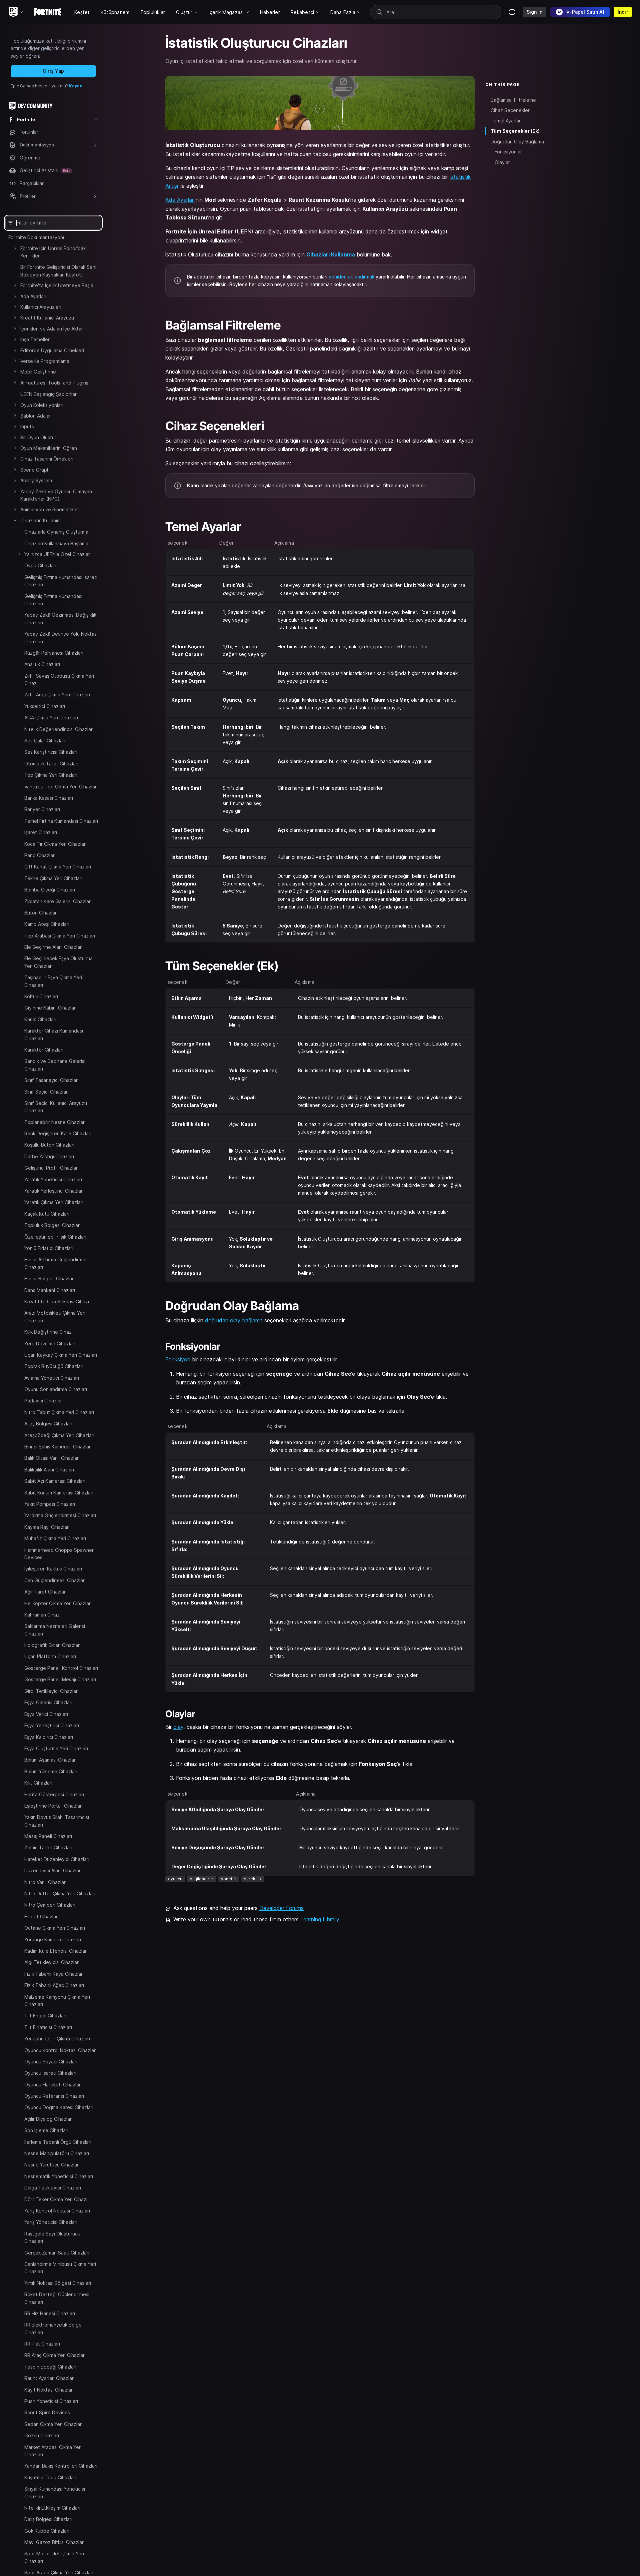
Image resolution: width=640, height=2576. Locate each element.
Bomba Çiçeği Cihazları (50, 890)
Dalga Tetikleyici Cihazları (53, 2188)
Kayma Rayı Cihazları (47, 1527)
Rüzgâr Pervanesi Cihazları (54, 653)
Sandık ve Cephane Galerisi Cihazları (55, 1065)
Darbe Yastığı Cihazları (49, 1156)
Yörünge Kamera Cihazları (53, 1939)
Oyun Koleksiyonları (42, 405)
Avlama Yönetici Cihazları (52, 1378)
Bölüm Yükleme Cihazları (51, 1771)
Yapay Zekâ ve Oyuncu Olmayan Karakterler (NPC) (56, 495)
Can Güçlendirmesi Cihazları (55, 1580)
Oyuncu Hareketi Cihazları (53, 2084)
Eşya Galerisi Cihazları (48, 1702)
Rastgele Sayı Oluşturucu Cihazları (52, 2237)
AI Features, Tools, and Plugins (54, 383)
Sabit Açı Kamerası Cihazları (55, 1481)
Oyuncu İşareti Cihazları (50, 2073)
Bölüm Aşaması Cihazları (50, 1760)
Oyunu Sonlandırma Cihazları (56, 1389)
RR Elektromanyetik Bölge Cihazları (53, 2328)
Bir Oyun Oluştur (38, 437)
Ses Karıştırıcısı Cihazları (51, 752)
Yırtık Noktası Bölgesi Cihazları (58, 2283)
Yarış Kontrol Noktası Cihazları (57, 2211)
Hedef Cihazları (41, 1916)
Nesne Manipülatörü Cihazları (57, 2153)
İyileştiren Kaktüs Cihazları (53, 1569)
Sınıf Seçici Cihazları (46, 1092)
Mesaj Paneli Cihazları (48, 1836)
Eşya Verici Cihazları (46, 1714)
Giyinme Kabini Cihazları (50, 1008)
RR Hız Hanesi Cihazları (50, 2313)
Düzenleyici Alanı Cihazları (53, 1870)
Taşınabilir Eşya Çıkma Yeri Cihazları (53, 981)
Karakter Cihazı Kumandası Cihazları (54, 1034)
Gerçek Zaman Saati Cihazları (57, 2252)
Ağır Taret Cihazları (45, 1592)
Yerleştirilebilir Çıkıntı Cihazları (57, 2039)
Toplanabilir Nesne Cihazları (55, 1122)
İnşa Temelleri (35, 339)
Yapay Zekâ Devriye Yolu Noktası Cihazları (61, 637)
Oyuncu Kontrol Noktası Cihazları (60, 2050)
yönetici (229, 1879)
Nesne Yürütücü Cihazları (52, 2165)
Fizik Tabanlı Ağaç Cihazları (54, 1985)
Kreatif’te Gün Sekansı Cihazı (57, 1302)
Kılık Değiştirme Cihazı (48, 1332)
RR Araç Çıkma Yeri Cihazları (55, 2355)
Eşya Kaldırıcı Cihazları (49, 1737)
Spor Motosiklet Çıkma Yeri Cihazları (54, 2557)
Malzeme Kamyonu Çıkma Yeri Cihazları (57, 2000)
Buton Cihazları (41, 913)
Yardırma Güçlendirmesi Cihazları (60, 1515)
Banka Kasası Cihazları (49, 798)
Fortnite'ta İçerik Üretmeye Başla (57, 285)
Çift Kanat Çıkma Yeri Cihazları (58, 867)
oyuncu (175, 1879)
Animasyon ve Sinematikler (50, 509)
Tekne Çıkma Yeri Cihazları (53, 878)
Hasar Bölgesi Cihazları (49, 1278)
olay (178, 1727)
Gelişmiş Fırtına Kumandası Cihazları (53, 600)
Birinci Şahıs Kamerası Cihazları (58, 1447)
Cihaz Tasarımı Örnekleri (47, 459)
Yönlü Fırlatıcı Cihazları (49, 1248)
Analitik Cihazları (42, 664)
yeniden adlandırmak (351, 277)
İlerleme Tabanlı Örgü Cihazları (58, 2142)
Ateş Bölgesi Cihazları (48, 1424)
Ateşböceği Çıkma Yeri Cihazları (59, 1435)
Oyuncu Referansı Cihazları (54, 2096)
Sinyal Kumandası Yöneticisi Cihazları (55, 2492)
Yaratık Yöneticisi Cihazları (53, 1179)
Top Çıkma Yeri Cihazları (51, 775)
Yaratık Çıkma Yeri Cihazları (54, 1202)
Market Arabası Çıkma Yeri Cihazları (53, 2450)
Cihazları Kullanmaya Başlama (56, 543)
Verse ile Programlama (45, 361)
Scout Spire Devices (47, 2412)
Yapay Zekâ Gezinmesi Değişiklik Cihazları (60, 618)
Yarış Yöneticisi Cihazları (51, 2222)
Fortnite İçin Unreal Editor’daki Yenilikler (53, 252)
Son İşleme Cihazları (46, 2130)
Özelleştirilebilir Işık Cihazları (55, 1237)
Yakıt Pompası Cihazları (50, 1504)
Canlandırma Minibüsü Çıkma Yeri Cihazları (60, 2268)
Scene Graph (35, 470)
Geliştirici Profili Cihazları (51, 1168)
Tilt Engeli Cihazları (45, 2016)
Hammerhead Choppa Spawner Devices (59, 1554)
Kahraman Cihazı (42, 1615)
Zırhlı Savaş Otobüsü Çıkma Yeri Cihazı (59, 680)
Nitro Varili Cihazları (45, 1882)
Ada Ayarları (33, 296)
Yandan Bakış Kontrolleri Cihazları (61, 2466)
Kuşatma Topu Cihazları (50, 2477)
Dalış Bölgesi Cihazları (48, 2519)
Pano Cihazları (40, 855)
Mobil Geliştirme (38, 372)
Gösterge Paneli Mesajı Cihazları (60, 1679)
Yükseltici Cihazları (45, 706)
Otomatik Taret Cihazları (51, 764)
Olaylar (502, 162)
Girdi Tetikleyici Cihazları (51, 1691)
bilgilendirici (202, 1879)
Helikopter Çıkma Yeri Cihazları (58, 1603)
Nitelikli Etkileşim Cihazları (52, 2508)
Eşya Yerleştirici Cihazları (52, 1725)
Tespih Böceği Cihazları (50, 2366)
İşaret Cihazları (41, 832)
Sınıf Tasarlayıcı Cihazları (51, 1080)
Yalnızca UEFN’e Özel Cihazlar (57, 554)
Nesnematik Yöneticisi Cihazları (59, 2176)
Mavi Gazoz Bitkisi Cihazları (54, 2542)
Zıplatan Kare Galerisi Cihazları (58, 901)
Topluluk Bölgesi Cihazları (52, 1225)
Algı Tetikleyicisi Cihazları (52, 1962)
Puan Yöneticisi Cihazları (51, 2401)
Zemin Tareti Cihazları (48, 1847)
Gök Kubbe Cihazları (47, 2530)
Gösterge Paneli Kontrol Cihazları (61, 1668)
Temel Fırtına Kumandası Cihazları (61, 821)
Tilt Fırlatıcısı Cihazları (48, 2027)
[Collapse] (15, 520)
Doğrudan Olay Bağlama (517, 142)
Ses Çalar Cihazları (45, 741)
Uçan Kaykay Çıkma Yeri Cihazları (61, 1355)
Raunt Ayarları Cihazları (49, 2378)
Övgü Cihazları (40, 565)
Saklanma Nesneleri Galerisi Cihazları (55, 1630)
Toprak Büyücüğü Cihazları (54, 1366)
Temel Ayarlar (506, 121)
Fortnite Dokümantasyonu (37, 237)
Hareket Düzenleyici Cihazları (57, 1859)
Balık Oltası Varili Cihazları (52, 1458)
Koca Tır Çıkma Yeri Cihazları (55, 844)
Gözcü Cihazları (42, 2435)
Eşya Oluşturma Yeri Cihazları (56, 1748)
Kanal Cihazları (40, 1019)
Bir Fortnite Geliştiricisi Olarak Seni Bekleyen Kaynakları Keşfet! (58, 271)
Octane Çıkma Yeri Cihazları (55, 1928)
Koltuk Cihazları (41, 996)
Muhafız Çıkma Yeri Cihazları (55, 1538)
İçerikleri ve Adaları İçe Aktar (52, 329)
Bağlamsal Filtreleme (513, 100)
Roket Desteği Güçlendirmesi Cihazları (57, 2298)
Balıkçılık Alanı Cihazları (49, 1470)
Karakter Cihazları (44, 1050)
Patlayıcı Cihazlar (43, 1401)
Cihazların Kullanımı (41, 520)
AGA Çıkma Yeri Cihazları (51, 718)
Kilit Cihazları (38, 1783)
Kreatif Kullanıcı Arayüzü (47, 318)
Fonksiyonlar (508, 152)
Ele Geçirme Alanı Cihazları (53, 947)
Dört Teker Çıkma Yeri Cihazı (56, 2199)
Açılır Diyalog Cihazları (48, 2119)
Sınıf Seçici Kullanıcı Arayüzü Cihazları (56, 1107)
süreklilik (253, 1879)
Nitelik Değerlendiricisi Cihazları (59, 729)
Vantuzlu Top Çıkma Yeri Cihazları (61, 787)
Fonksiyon (178, 1359)
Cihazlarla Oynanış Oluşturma (56, 532)
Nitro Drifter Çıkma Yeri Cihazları (60, 1893)
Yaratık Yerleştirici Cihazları (54, 1191)
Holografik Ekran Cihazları (52, 1645)
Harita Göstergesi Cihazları (54, 1794)
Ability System (36, 480)
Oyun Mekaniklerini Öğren (49, 448)
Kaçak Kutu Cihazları (47, 1214)
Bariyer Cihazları (42, 809)
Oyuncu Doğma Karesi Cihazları (59, 2107)
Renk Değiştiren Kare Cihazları (58, 1133)
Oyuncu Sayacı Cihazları (51, 2062)
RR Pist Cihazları (42, 2344)
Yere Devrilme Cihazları (50, 1344)
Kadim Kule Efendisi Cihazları (56, 1951)
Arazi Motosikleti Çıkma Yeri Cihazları (55, 1317)
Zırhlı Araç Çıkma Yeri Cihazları (57, 695)
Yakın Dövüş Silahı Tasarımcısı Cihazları (57, 1821)
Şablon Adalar (36, 416)
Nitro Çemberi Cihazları (50, 1905)
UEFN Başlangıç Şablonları (49, 394)
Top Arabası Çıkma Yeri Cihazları (60, 936)
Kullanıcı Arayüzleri (41, 307)
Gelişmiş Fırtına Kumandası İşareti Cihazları (61, 581)
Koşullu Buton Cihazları (49, 1145)
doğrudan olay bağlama (234, 1320)
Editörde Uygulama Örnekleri (52, 350)
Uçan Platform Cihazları (50, 1656)
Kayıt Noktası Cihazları (49, 2389)
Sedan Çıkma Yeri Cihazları (53, 2424)
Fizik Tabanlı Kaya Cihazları (54, 1974)
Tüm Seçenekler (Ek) (515, 131)
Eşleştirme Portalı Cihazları (53, 1806)
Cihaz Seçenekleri (511, 110)
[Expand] (15, 248)
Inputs (27, 426)
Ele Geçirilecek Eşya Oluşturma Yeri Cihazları (58, 962)
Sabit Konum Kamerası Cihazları (59, 1493)
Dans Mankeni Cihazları (50, 1290)
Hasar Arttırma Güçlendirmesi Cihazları (56, 1263)
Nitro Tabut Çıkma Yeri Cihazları (59, 1412)
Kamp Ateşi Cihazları (47, 924)
